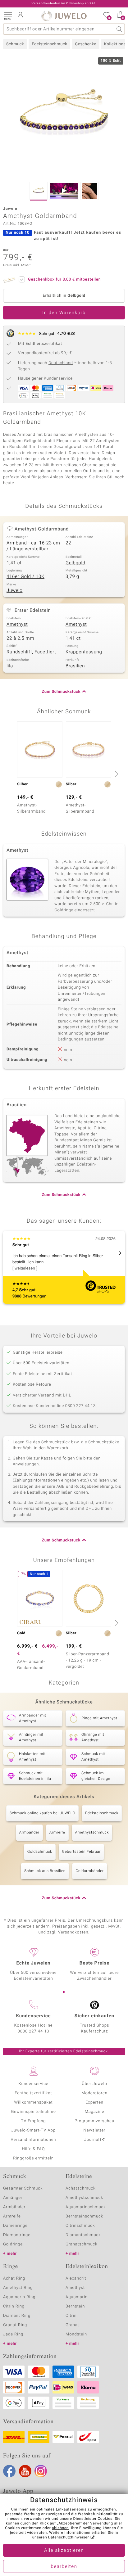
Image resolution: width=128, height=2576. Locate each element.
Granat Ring (15, 2325)
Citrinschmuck (80, 2226)
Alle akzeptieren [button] (64, 2551)
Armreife (57, 1833)
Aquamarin (77, 2297)
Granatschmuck (82, 2244)
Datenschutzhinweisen (69, 2538)
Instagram (41, 2471)
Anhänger (13, 2198)
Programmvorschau (94, 2121)
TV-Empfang (34, 2121)
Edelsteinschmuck (49, 44)
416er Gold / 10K (25, 577)
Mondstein (76, 2334)
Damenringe (15, 2226)
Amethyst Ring (18, 2288)
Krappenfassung (84, 652)
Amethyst (17, 625)
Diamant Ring (17, 2316)
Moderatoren (94, 2093)
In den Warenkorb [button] (64, 313)
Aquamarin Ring (19, 2297)
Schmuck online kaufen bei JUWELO (42, 1813)
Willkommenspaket (33, 2102)
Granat (72, 2325)
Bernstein (75, 2306)
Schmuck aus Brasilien (45, 1871)
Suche (119, 29)
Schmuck (15, 44)
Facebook (9, 2471)
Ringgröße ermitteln (33, 2158)
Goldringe (13, 2244)
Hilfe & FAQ (34, 2149)
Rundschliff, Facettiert (31, 652)
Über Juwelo (94, 2084)
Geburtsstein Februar (81, 1852)
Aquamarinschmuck (86, 2207)
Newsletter (95, 2130)
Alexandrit (76, 2278)
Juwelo (14, 591)
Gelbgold (75, 563)
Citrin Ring (14, 2306)
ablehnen (60, 2528)
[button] (8, 16)
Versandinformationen (34, 2140)
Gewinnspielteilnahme (33, 2112)
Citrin (71, 2316)
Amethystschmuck (92, 1833)
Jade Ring (13, 2334)
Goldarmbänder (90, 1871)
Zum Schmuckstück (61, 692)
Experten (94, 2102)
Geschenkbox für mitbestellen (64, 280)
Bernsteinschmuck (84, 2216)
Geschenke (86, 44)
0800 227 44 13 (34, 2031)
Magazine (94, 2112)
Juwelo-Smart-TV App (33, 2130)
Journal (92, 2140)
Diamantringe (17, 2235)
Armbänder (29, 1833)
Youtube (25, 2471)
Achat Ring (14, 2278)
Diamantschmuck (83, 2235)
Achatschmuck (81, 2188)
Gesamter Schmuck (23, 2188)
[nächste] (116, 774)
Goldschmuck (40, 1852)
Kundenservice (33, 2084)
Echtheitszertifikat (33, 2093)
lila (10, 666)
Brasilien (75, 666)
